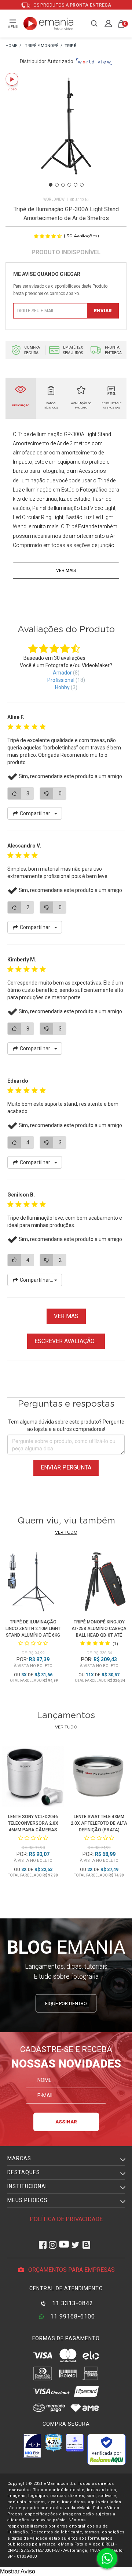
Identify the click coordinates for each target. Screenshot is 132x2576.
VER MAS (66, 1316)
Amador (62, 673)
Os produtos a (72, 5)
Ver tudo (66, 1532)
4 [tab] (69, 185)
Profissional (61, 680)
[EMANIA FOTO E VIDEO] (11, 46)
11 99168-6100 (72, 2316)
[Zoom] (66, 135)
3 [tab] (63, 185)
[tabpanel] (66, 135)
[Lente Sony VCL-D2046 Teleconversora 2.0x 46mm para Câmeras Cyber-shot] (33, 1778)
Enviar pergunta (66, 1467)
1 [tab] (51, 185)
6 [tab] (82, 185)
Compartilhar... (36, 813)
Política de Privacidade (66, 2219)
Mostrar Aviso (18, 2571)
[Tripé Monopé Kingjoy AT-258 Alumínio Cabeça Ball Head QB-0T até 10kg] (99, 1583)
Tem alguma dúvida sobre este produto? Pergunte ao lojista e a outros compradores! (66, 1425)
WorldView (54, 199)
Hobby (62, 687)
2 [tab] (57, 185)
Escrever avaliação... (66, 1341)
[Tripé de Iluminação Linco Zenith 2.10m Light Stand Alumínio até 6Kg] (33, 1583)
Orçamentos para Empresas (71, 2270)
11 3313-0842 (72, 2303)
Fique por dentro (66, 2003)
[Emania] (49, 24)
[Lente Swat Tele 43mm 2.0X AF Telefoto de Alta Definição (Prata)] (99, 1778)
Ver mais (66, 571)
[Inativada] (32, 2446)
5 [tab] (76, 185)
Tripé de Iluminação (40, 434)
